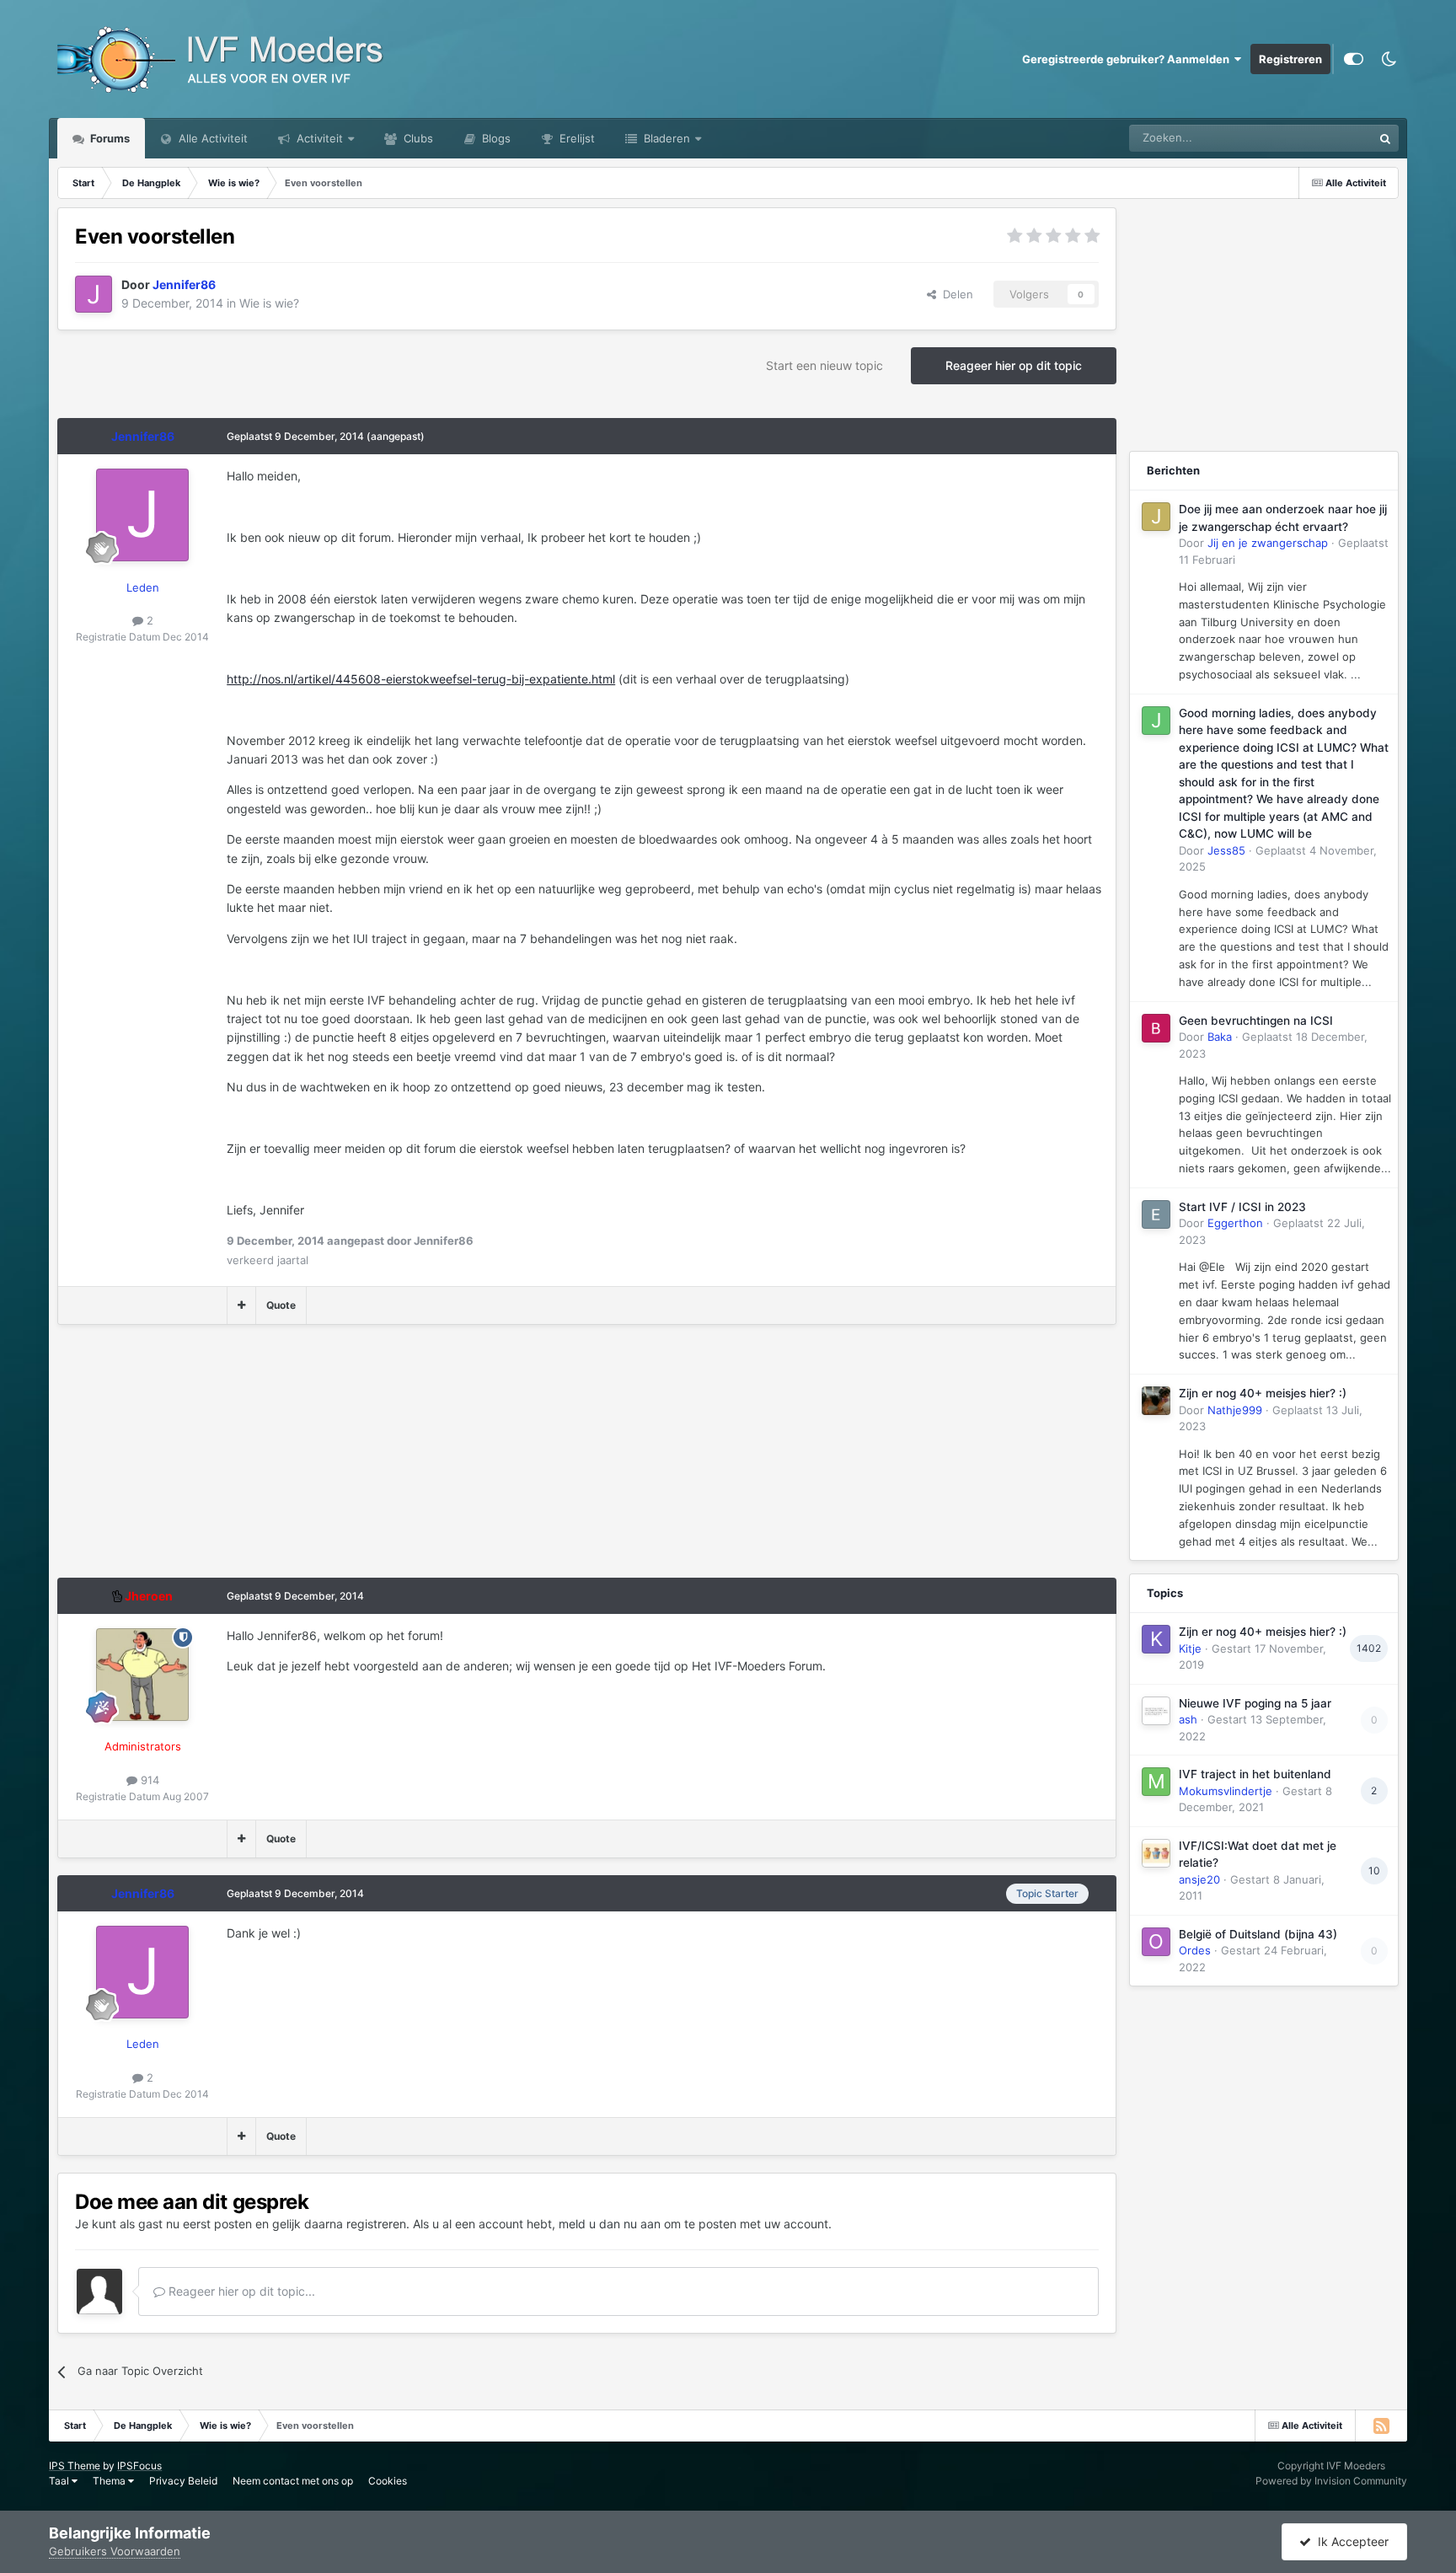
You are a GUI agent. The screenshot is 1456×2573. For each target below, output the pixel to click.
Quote (281, 1305)
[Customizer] (1354, 59)
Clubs (417, 138)
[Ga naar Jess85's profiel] (1156, 721)
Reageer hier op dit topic (1014, 365)
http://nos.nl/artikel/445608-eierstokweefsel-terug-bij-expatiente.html (421, 679)
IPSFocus (139, 2466)
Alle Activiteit (211, 138)
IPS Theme (75, 2466)
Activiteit (318, 138)
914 (148, 1780)
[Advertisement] (364, 1460)
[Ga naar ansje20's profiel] (1156, 1853)
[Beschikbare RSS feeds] (1381, 2426)
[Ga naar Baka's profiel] (1156, 1028)
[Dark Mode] (1389, 59)
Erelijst (575, 138)
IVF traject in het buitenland (1255, 1774)
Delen (955, 294)
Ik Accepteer (1350, 2541)
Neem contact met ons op (293, 2481)
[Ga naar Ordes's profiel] (1156, 1942)
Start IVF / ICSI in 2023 (1242, 1207)
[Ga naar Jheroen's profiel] (142, 1675)
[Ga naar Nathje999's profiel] (1156, 1401)
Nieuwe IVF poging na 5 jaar (1255, 1703)
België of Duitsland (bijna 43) (1258, 1934)
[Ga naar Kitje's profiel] (1156, 1639)
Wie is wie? (269, 303)
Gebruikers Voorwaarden (115, 2551)
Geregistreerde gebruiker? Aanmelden (1128, 59)
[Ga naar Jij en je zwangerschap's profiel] (1156, 517)
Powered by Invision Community (1331, 2481)
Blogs (495, 138)
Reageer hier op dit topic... (240, 2291)
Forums (109, 138)
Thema (110, 2481)
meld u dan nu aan (610, 2224)
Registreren (1290, 59)
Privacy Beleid (183, 2481)
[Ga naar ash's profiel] (1156, 1711)
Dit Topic (1328, 138)
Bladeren (665, 138)
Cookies (388, 2481)
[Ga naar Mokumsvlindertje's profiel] (1156, 1782)
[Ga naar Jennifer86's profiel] (94, 294)
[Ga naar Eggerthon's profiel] (1156, 1214)
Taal (60, 2481)
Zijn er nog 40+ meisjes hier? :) (1263, 1393)
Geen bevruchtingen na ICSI (1256, 1021)
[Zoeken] (1385, 138)
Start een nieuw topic (824, 365)
